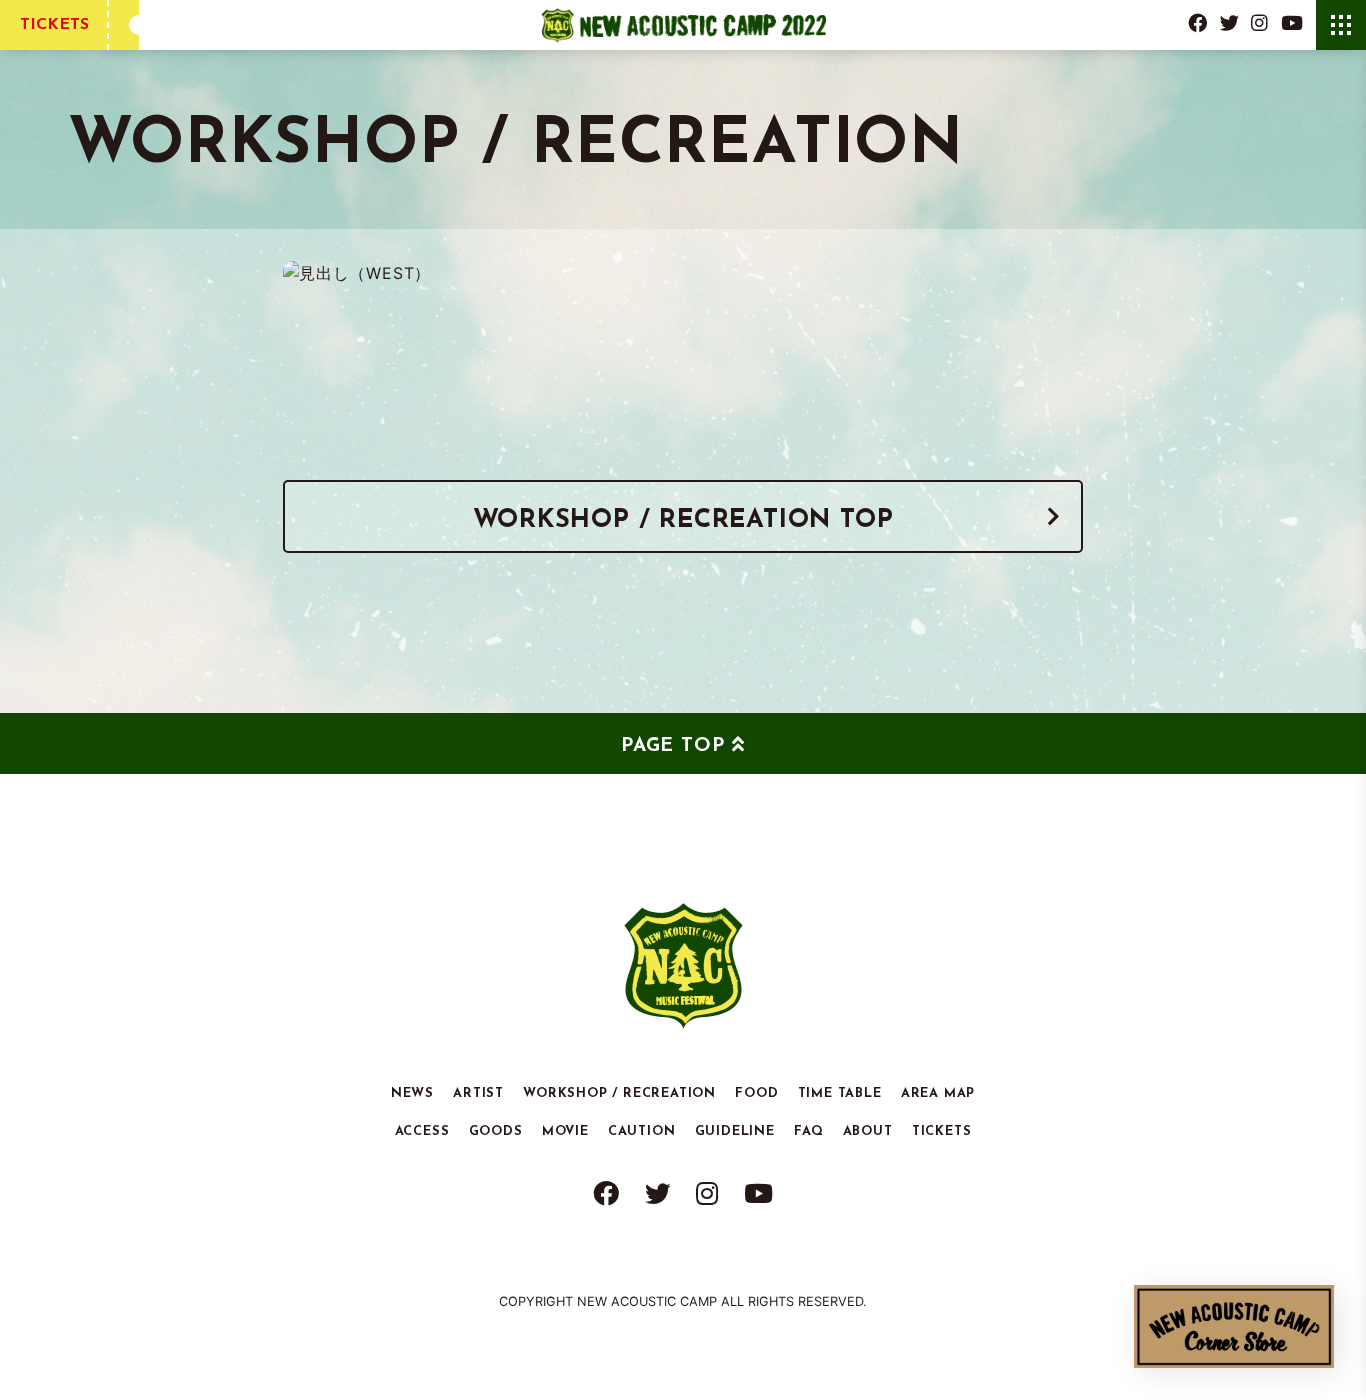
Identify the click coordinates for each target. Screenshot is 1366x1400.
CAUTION (642, 1130)
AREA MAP (938, 1092)
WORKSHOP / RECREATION (619, 1092)
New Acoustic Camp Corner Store (1234, 1326)
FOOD (756, 1092)
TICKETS (54, 25)
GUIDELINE (735, 1130)
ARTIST (478, 1092)
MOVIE (565, 1130)
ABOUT (868, 1130)
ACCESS (422, 1130)
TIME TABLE (840, 1092)
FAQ (808, 1130)
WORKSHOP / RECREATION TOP (683, 520)
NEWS (412, 1092)
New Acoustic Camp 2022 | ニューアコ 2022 (683, 25)
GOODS (496, 1130)
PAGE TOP (672, 746)
